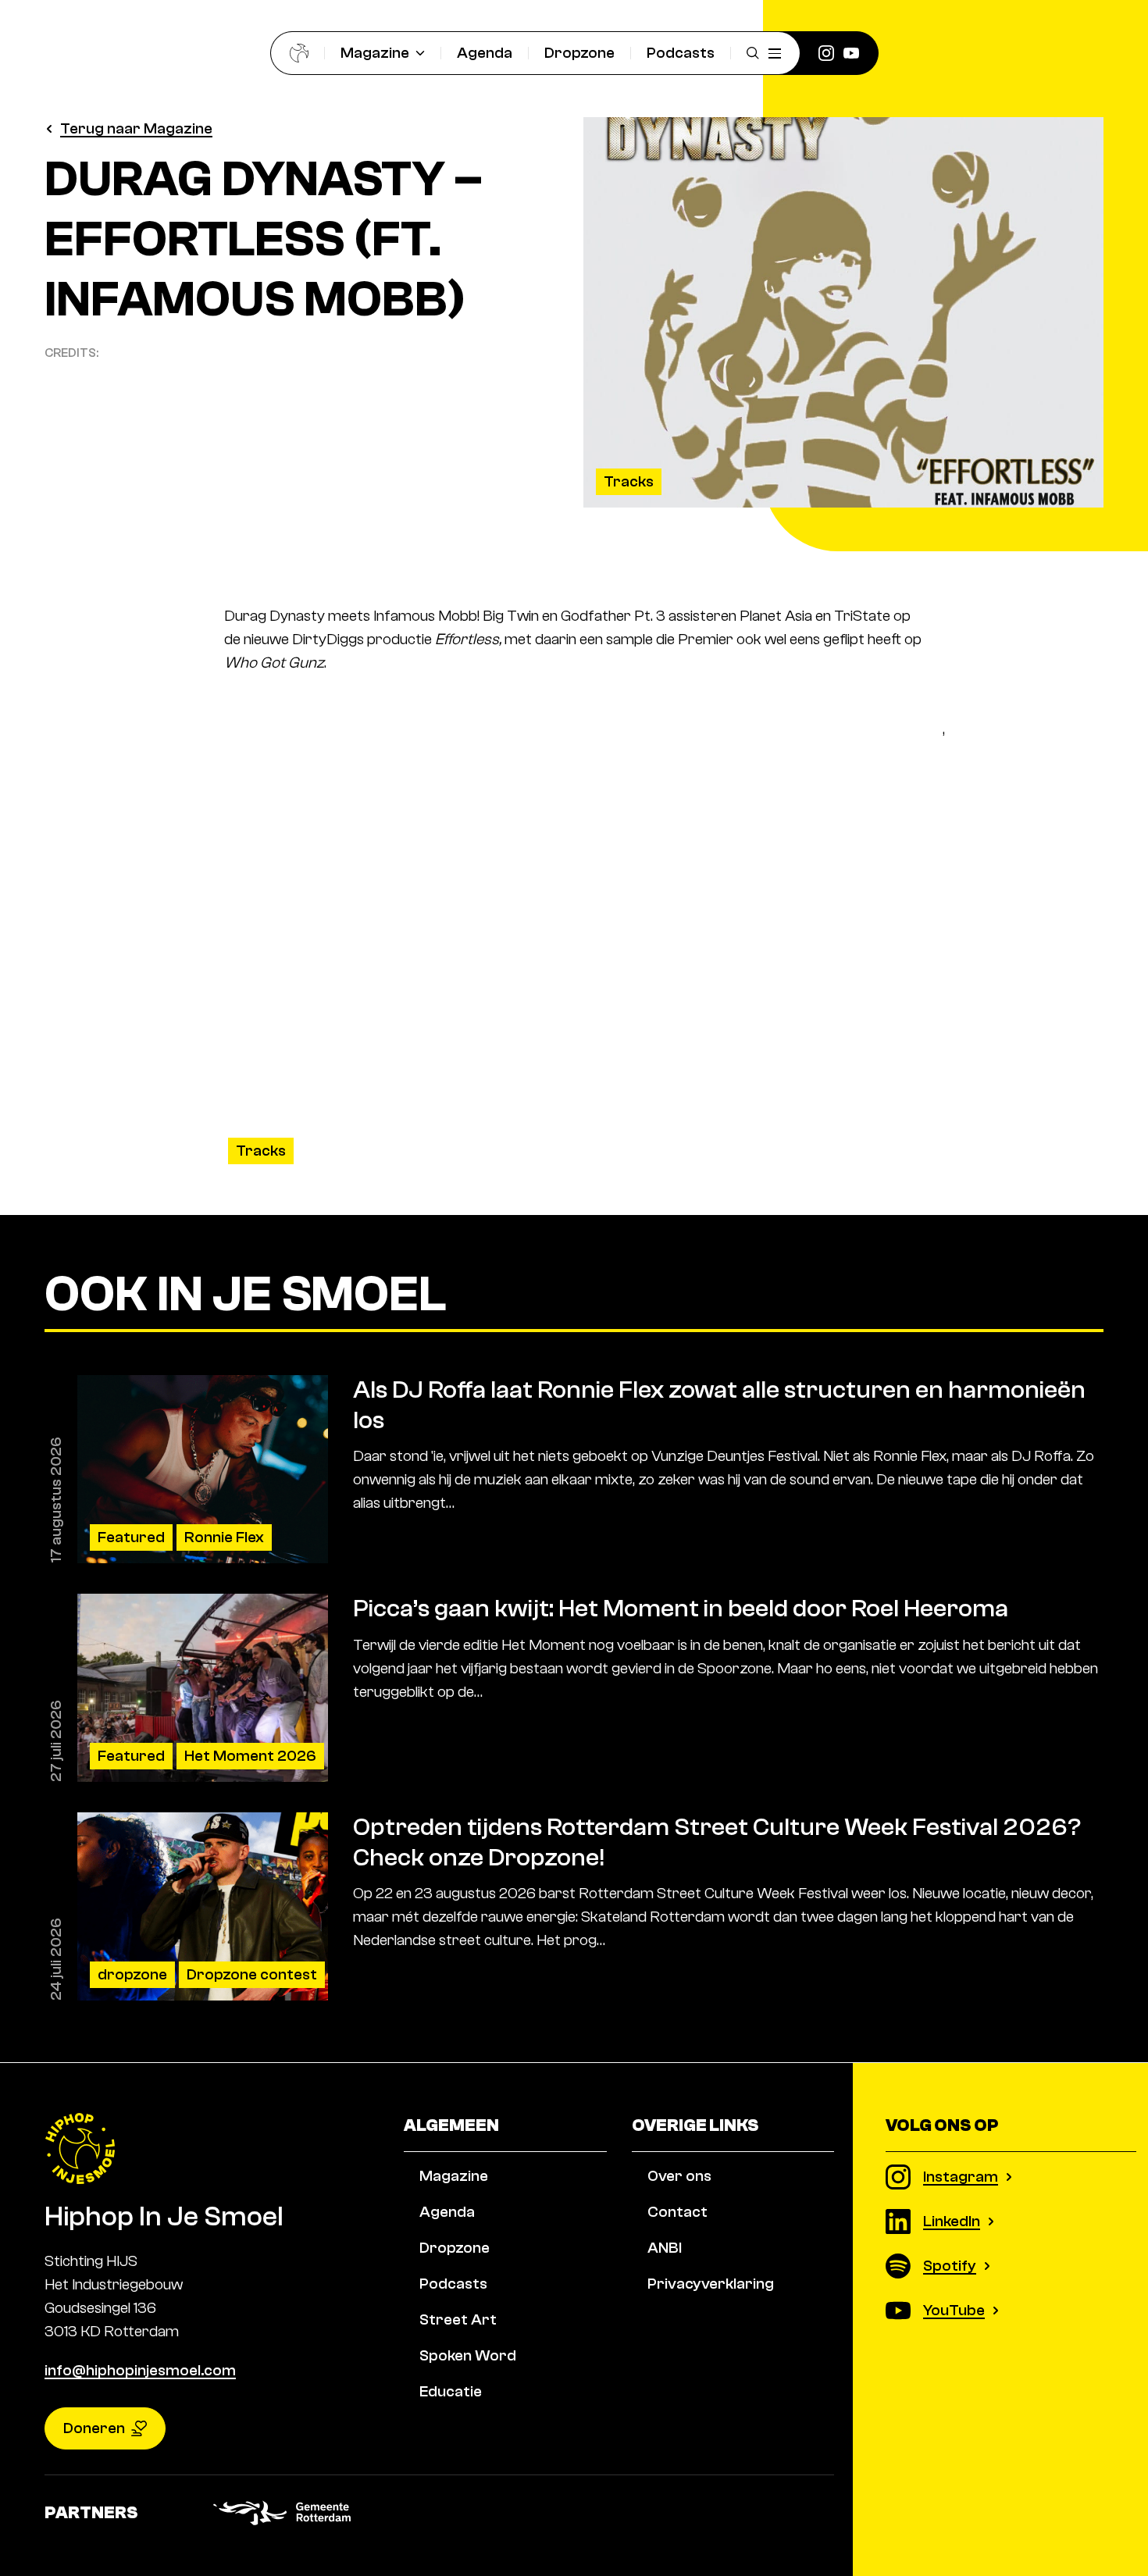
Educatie (451, 2391)
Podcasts (681, 53)
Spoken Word (468, 2355)
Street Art (458, 2319)
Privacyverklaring (711, 2284)
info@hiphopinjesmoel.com (140, 2370)
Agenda (485, 53)
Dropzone (579, 53)
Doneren (94, 2428)
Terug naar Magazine (136, 128)
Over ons (679, 2176)
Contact (677, 2212)
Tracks (629, 481)
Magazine (375, 53)
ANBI (665, 2248)
